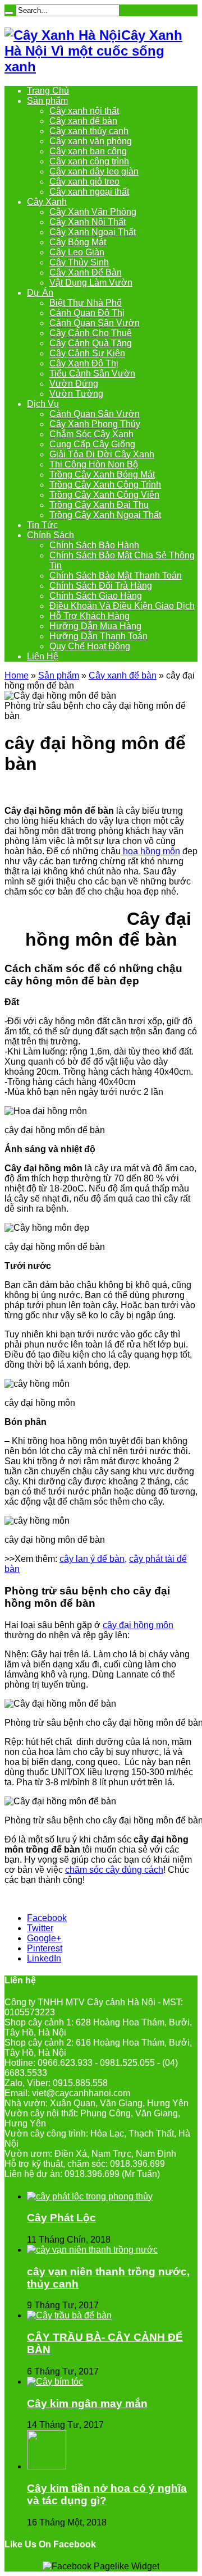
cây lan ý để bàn (92, 1559)
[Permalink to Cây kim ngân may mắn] (55, 2382)
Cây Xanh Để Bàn (86, 272)
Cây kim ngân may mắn (87, 2403)
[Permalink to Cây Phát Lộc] (90, 2196)
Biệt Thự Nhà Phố (86, 303)
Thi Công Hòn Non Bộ (94, 464)
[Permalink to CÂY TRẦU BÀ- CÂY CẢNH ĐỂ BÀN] (69, 2315)
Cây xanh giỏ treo (84, 182)
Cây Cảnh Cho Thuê (91, 333)
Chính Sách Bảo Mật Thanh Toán (116, 576)
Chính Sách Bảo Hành (94, 545)
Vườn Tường (76, 394)
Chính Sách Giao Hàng (96, 596)
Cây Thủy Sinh (79, 262)
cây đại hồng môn (138, 1625)
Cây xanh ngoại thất (89, 192)
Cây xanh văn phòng (91, 141)
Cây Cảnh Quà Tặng (91, 343)
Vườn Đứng (74, 384)
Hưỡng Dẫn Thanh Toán (98, 636)
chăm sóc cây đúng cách (114, 1870)
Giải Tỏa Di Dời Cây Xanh (102, 454)
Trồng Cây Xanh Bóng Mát (102, 475)
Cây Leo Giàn (77, 252)
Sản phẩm (47, 101)
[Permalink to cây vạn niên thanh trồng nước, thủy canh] (92, 2250)
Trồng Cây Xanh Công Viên (104, 495)
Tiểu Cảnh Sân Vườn (92, 373)
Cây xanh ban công (88, 151)
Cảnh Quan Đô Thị (87, 313)
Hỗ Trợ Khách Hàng (89, 616)
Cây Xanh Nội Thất (88, 222)
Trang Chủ (48, 91)
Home (17, 675)
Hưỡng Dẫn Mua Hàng (95, 626)
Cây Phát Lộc (61, 2218)
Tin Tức (42, 525)
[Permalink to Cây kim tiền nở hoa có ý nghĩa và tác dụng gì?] (47, 2466)
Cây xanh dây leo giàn (94, 171)
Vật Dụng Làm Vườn (91, 283)
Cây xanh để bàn (83, 121)
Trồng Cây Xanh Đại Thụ (99, 505)
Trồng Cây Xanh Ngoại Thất (105, 515)
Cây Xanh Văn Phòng (93, 212)
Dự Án (40, 293)
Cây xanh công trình (89, 161)
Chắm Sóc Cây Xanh (91, 434)
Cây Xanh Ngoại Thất (93, 232)
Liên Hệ (43, 656)
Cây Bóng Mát (78, 242)
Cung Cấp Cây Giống (92, 444)
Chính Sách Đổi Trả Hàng (101, 586)
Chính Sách (50, 535)
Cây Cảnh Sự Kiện (87, 353)
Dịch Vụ (43, 404)
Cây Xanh (47, 202)
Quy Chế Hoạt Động (90, 646)
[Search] (9, 13)
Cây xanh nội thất (84, 111)
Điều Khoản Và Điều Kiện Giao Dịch (122, 606)
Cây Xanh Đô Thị (84, 363)
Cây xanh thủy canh (89, 131)
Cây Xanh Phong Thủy (95, 424)
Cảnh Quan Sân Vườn (95, 323)
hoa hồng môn (150, 851)
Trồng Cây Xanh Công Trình (105, 485)
